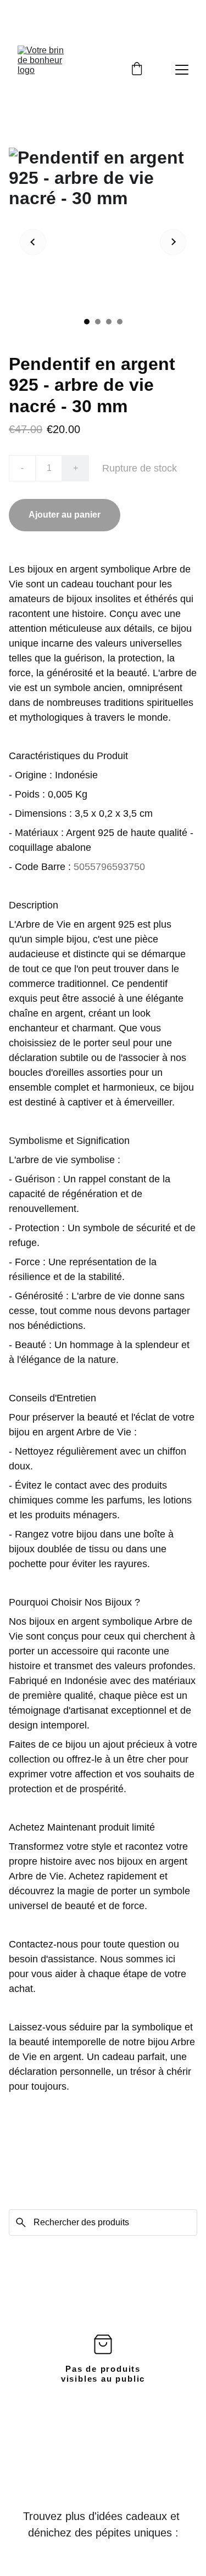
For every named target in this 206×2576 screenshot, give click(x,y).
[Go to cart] (137, 70)
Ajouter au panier (65, 515)
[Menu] (182, 70)
